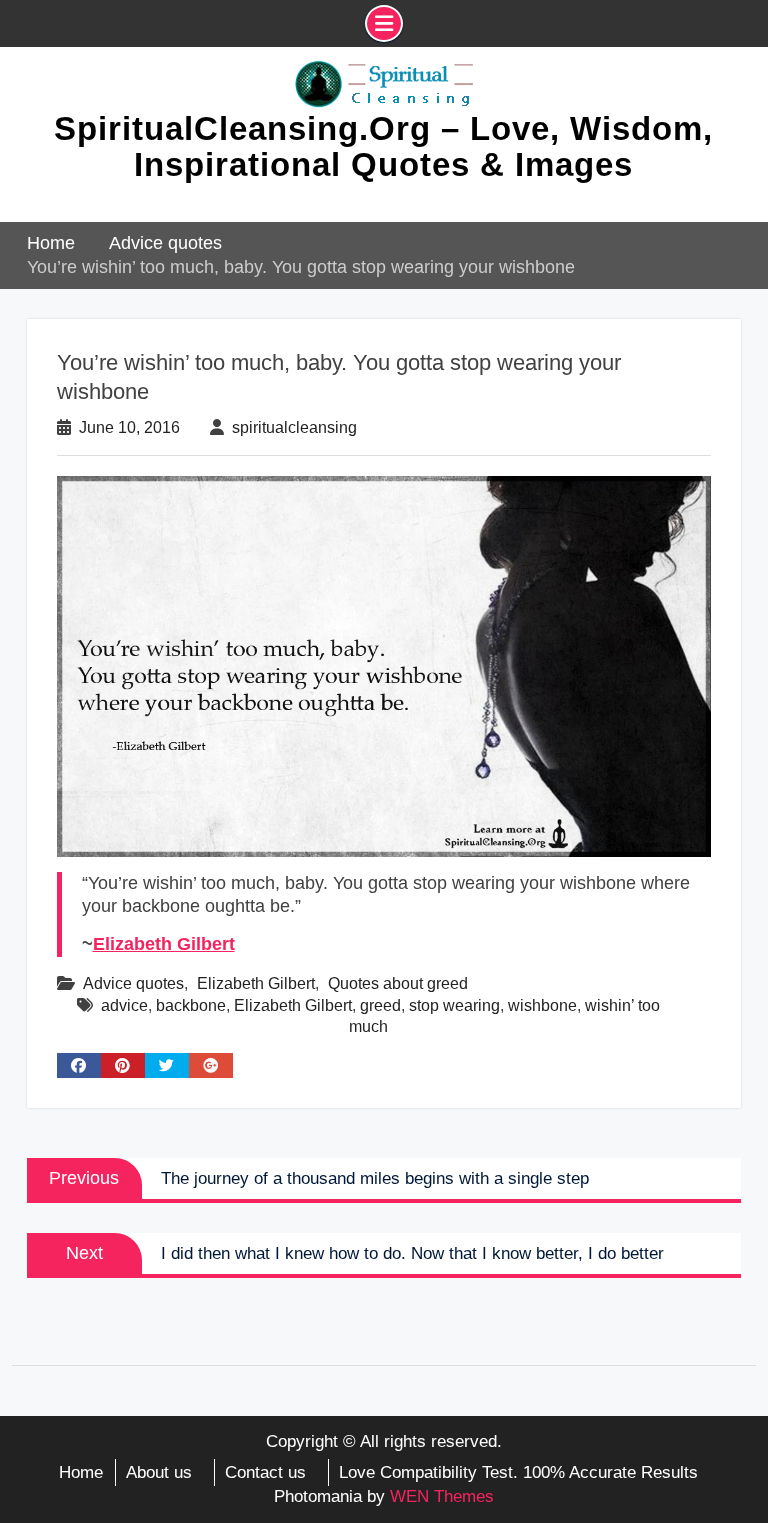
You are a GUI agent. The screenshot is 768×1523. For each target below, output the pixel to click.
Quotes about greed (398, 983)
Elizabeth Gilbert (164, 944)
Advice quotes (133, 983)
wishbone (542, 1005)
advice (124, 1005)
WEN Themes (442, 1496)
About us (159, 1472)
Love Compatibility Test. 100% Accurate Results (518, 1472)
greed (380, 1005)
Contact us (265, 1472)
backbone (191, 1005)
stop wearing (454, 1005)
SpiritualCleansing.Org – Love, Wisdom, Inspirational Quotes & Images (383, 146)
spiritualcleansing (294, 427)
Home (81, 1472)
